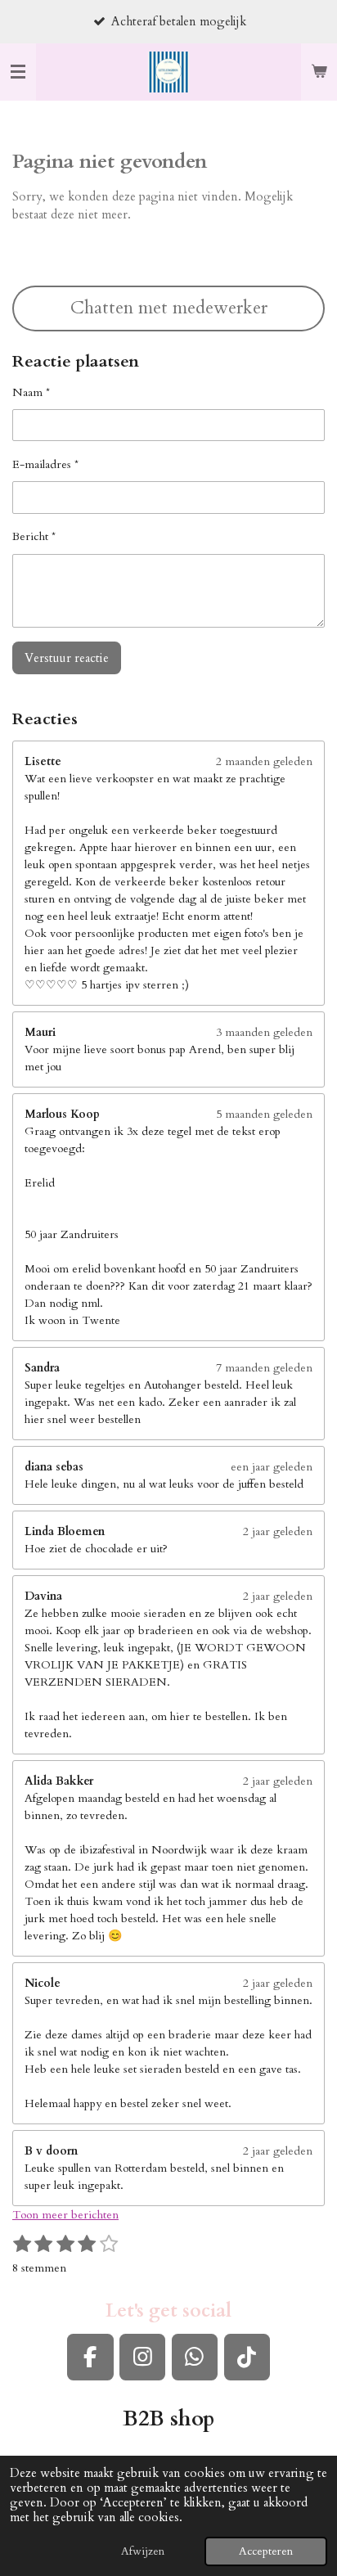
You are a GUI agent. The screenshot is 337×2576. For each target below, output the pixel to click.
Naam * (31, 392)
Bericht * (34, 536)
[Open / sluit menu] (18, 72)
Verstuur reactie (67, 658)
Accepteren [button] (266, 2551)
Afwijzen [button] (143, 2551)
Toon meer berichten (65, 2215)
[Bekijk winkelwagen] (319, 72)
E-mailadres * (45, 464)
